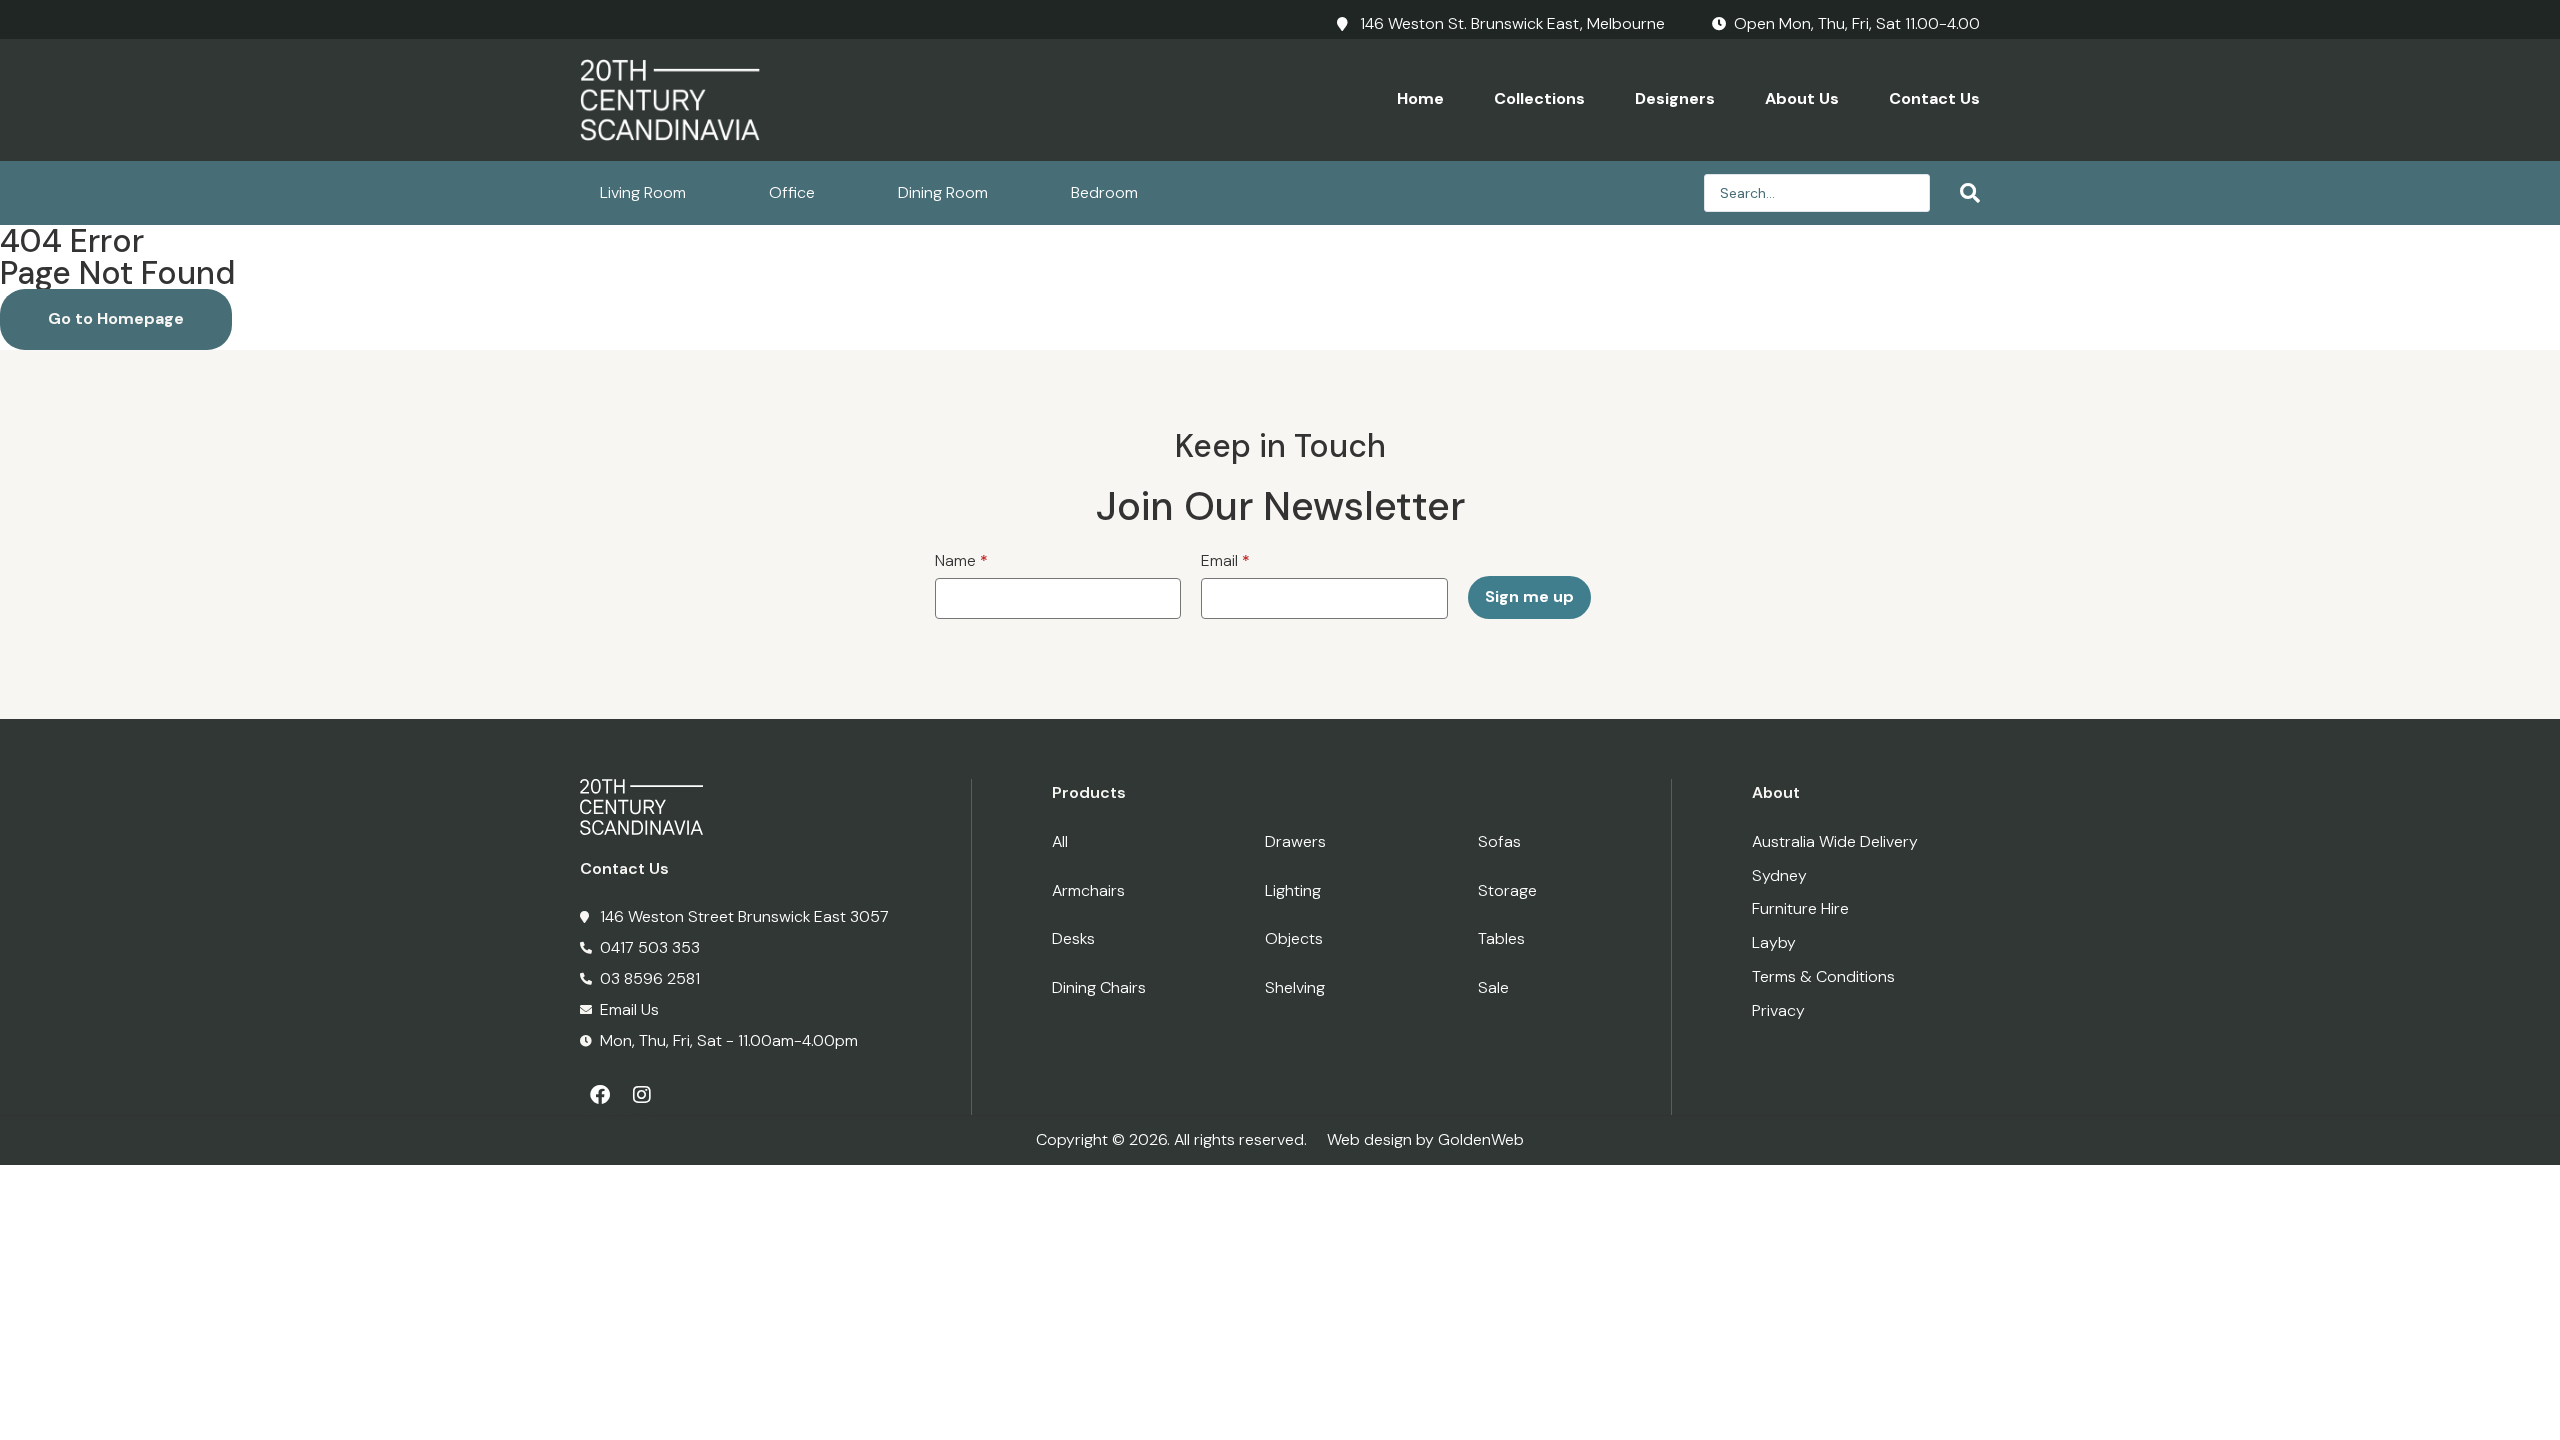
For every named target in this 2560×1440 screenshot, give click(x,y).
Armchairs (1088, 890)
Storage (1507, 890)
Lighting (1293, 890)
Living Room (643, 192)
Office (792, 192)
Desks (1073, 938)
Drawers (1295, 841)
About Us (1802, 98)
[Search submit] (1960, 193)
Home (1420, 98)
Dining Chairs (1099, 987)
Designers (1675, 98)
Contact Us (1934, 98)
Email (1225, 560)
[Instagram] (642, 1095)
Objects (1294, 938)
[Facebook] (600, 1095)
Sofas (1499, 841)
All (1060, 841)
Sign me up (1529, 596)
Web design (1369, 1139)
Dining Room (943, 192)
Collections (1539, 98)
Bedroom (1104, 192)
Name (961, 560)
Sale (1493, 987)
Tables (1501, 938)
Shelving (1295, 987)
